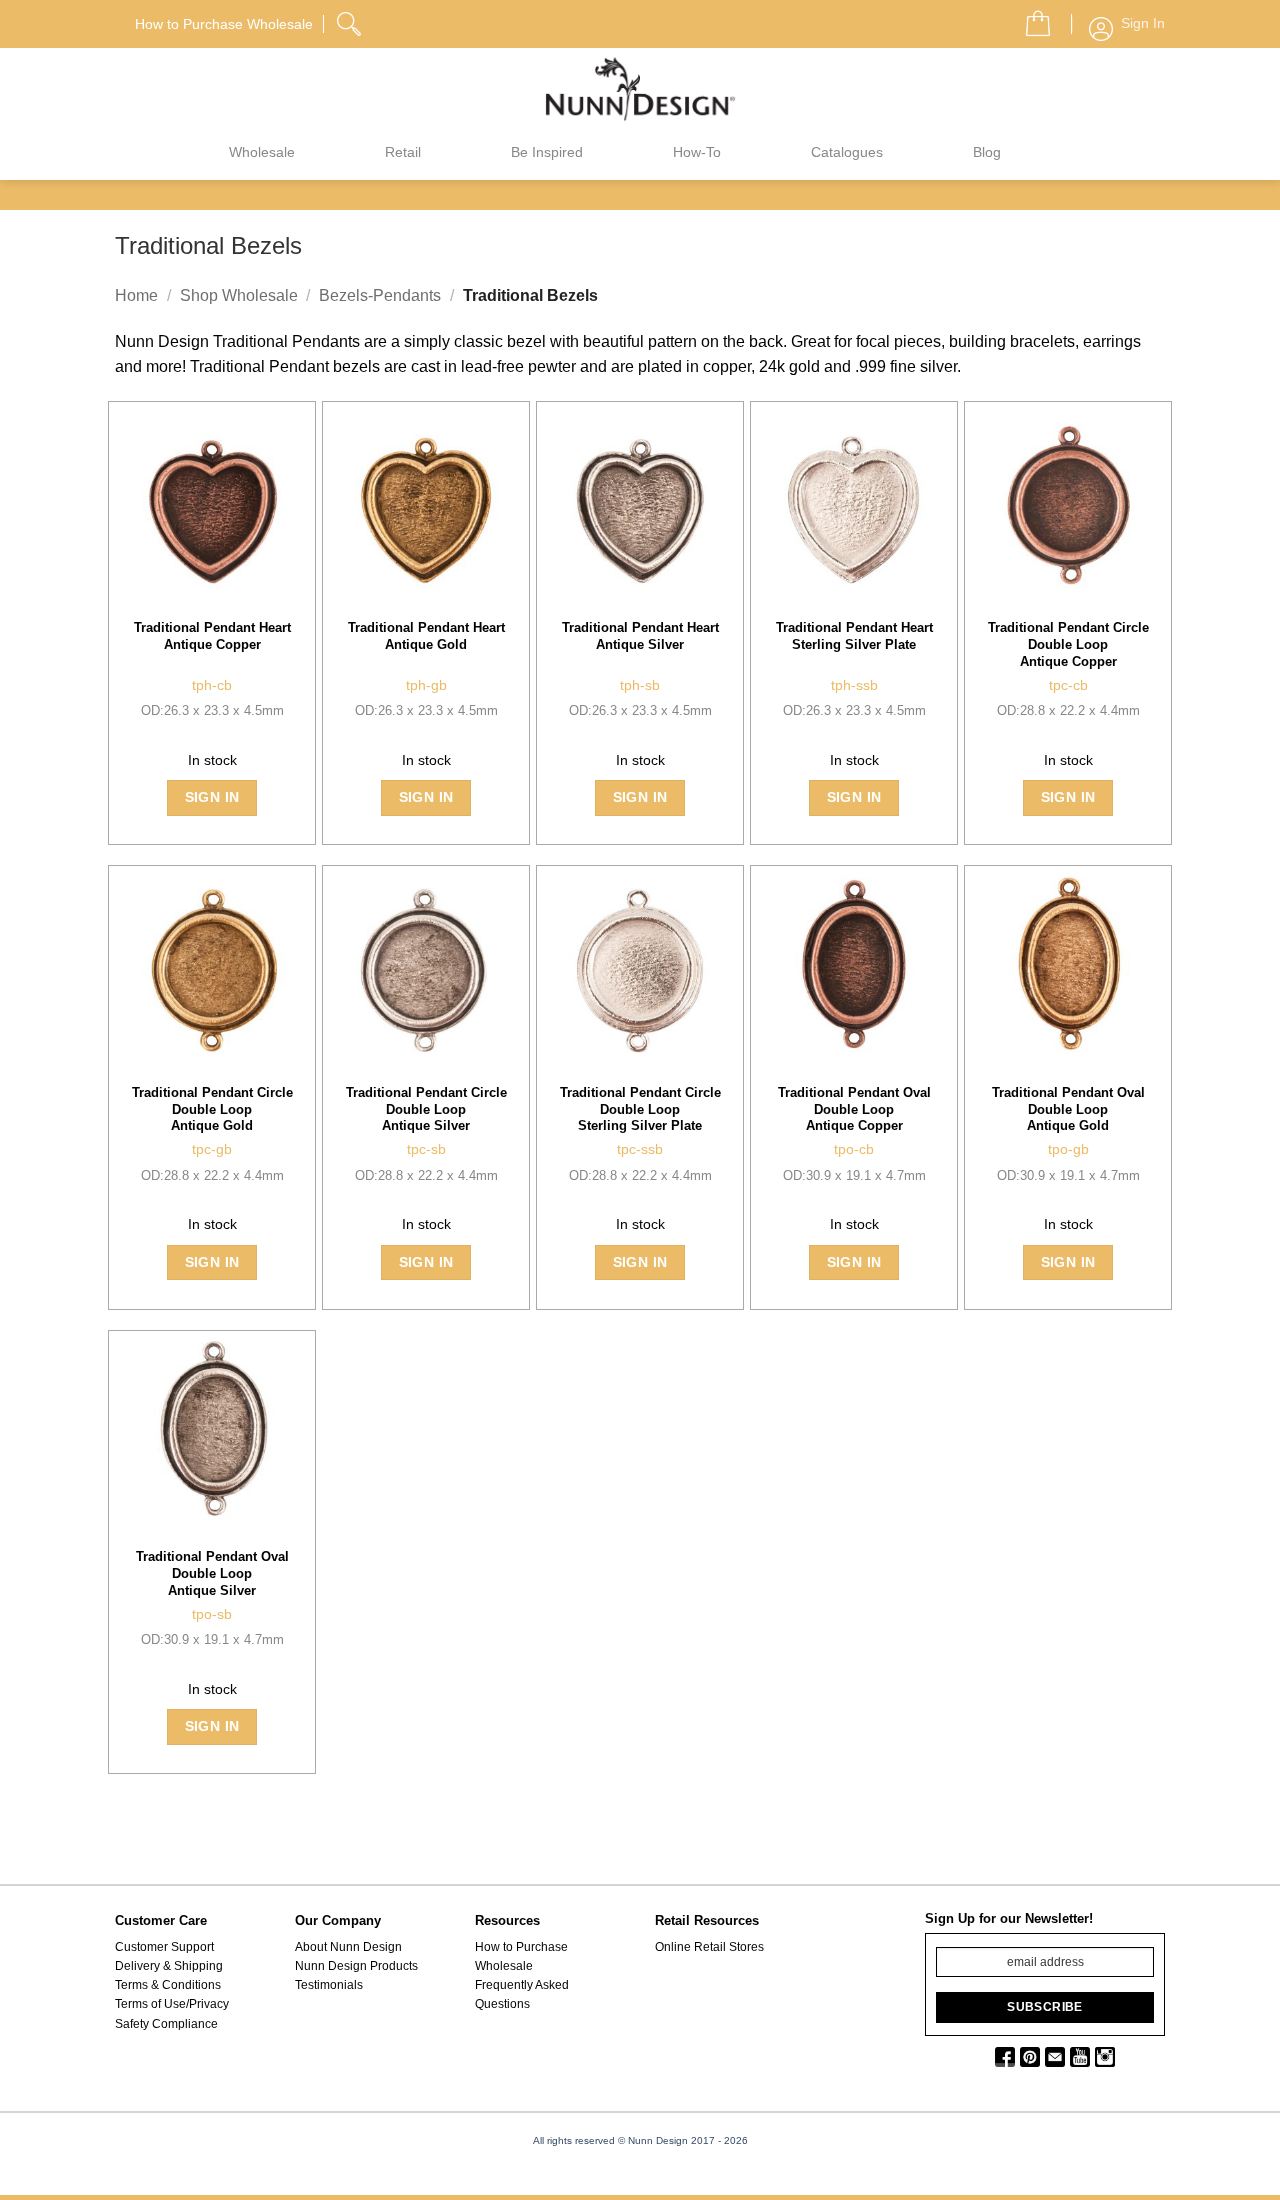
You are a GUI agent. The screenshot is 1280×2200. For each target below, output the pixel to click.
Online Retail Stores (709, 1947)
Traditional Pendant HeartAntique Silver (640, 636)
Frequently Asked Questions (522, 1994)
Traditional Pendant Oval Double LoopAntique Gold (1068, 1109)
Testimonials (329, 1985)
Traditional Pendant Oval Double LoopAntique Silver (212, 1573)
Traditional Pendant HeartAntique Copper (212, 636)
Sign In (212, 797)
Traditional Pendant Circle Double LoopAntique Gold (212, 1109)
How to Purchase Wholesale (521, 1956)
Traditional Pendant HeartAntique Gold (426, 636)
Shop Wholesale (239, 295)
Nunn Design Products (356, 1966)
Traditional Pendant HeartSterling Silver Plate (854, 636)
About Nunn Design (348, 1947)
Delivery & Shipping (169, 1966)
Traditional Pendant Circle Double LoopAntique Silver (426, 1109)
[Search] (351, 21)
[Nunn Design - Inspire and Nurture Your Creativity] (640, 88)
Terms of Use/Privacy (172, 2004)
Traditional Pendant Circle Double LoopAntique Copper (1068, 644)
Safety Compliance (166, 2024)
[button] (1030, 18)
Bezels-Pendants (380, 295)
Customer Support (164, 1947)
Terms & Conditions (168, 1985)
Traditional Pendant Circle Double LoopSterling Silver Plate (640, 1109)
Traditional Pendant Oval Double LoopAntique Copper (854, 1109)
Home (136, 295)
